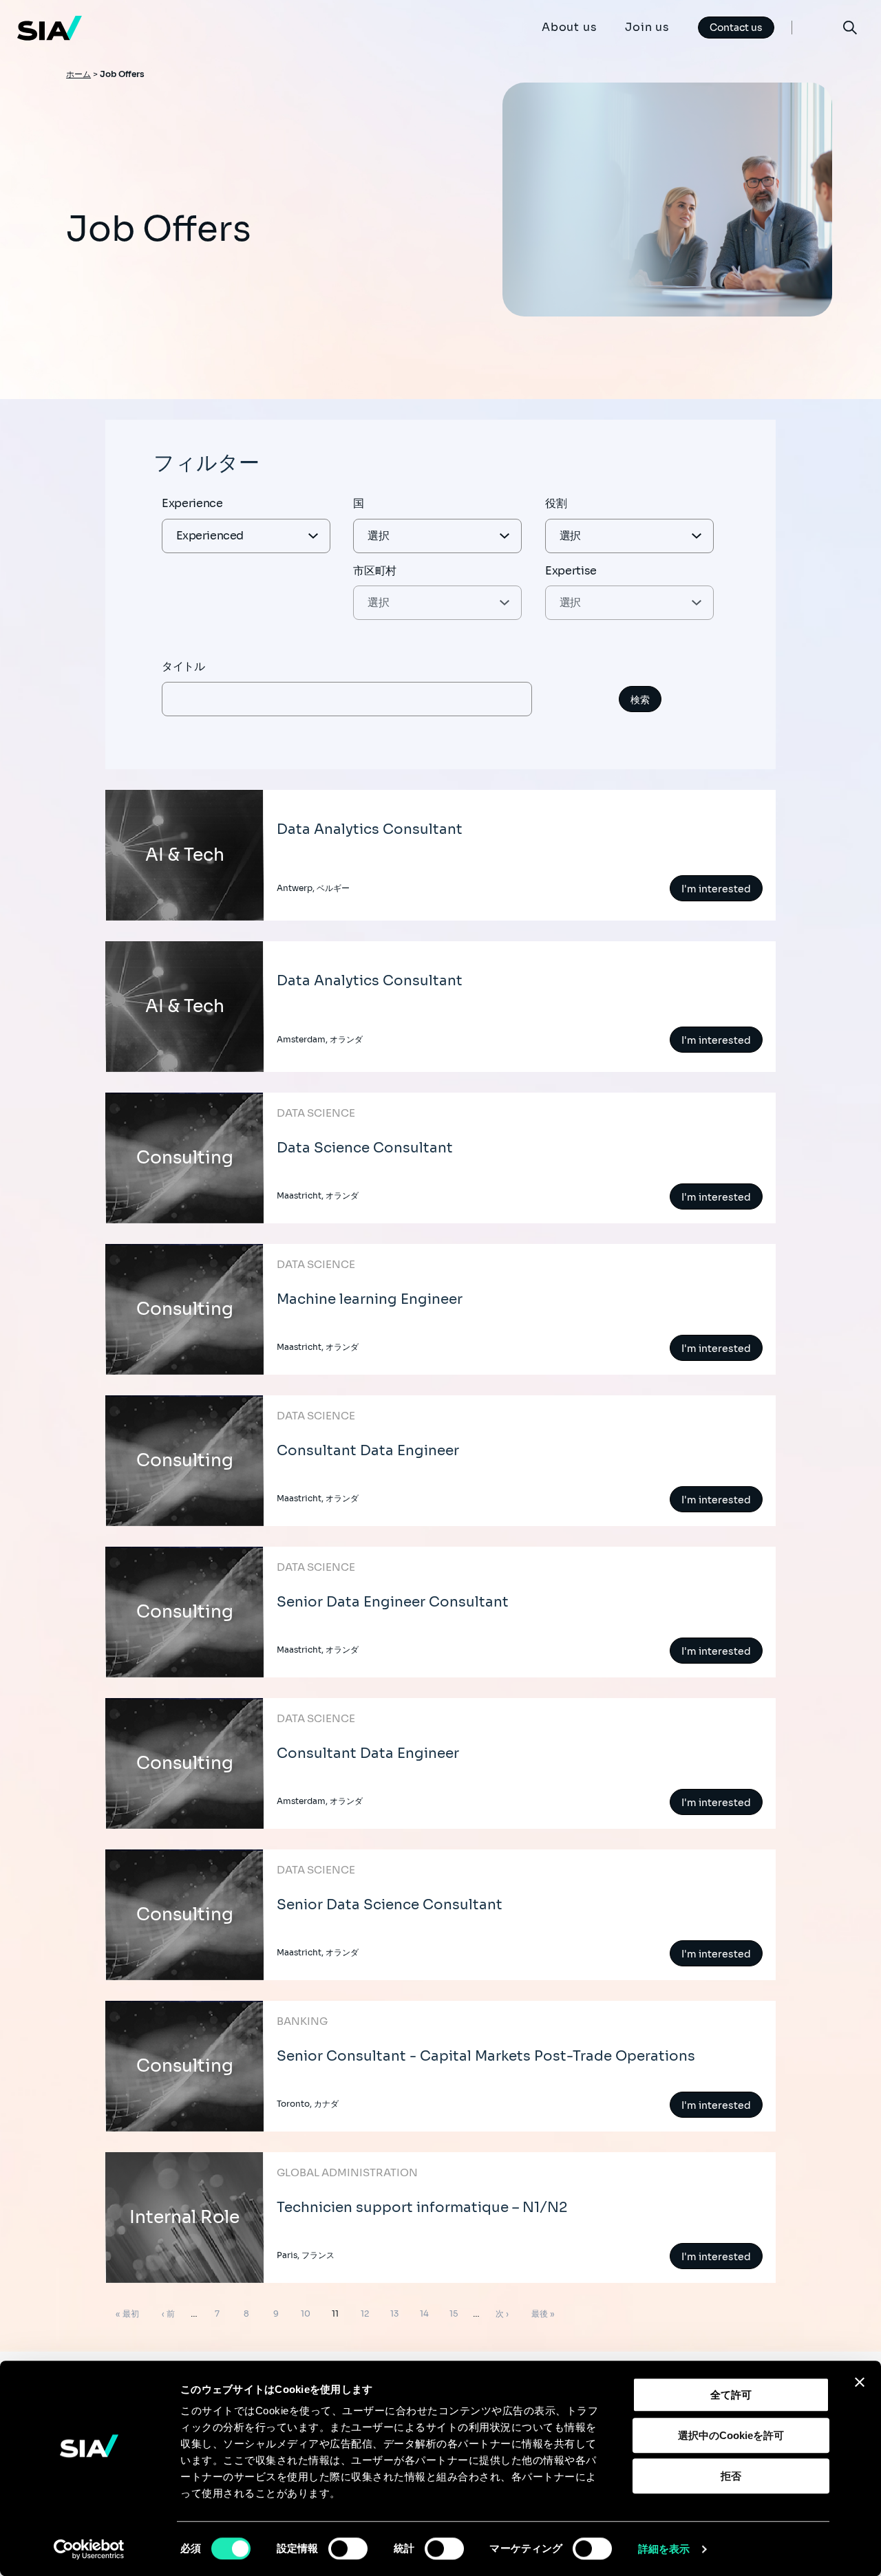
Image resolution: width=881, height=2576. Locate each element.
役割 (556, 503)
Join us (647, 27)
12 (364, 2316)
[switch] (348, 2548)
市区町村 (375, 571)
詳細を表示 (664, 2549)
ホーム (78, 74)
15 (453, 2316)
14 (424, 2316)
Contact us (736, 28)
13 (394, 2316)
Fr (817, 27)
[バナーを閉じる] (860, 2382)
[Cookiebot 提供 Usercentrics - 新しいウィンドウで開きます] (89, 2549)
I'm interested (716, 889)
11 (335, 2316)
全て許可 (731, 2395)
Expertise (571, 571)
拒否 (731, 2476)
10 (305, 2316)
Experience (192, 503)
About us (569, 27)
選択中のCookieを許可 (731, 2435)
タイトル (183, 666)
